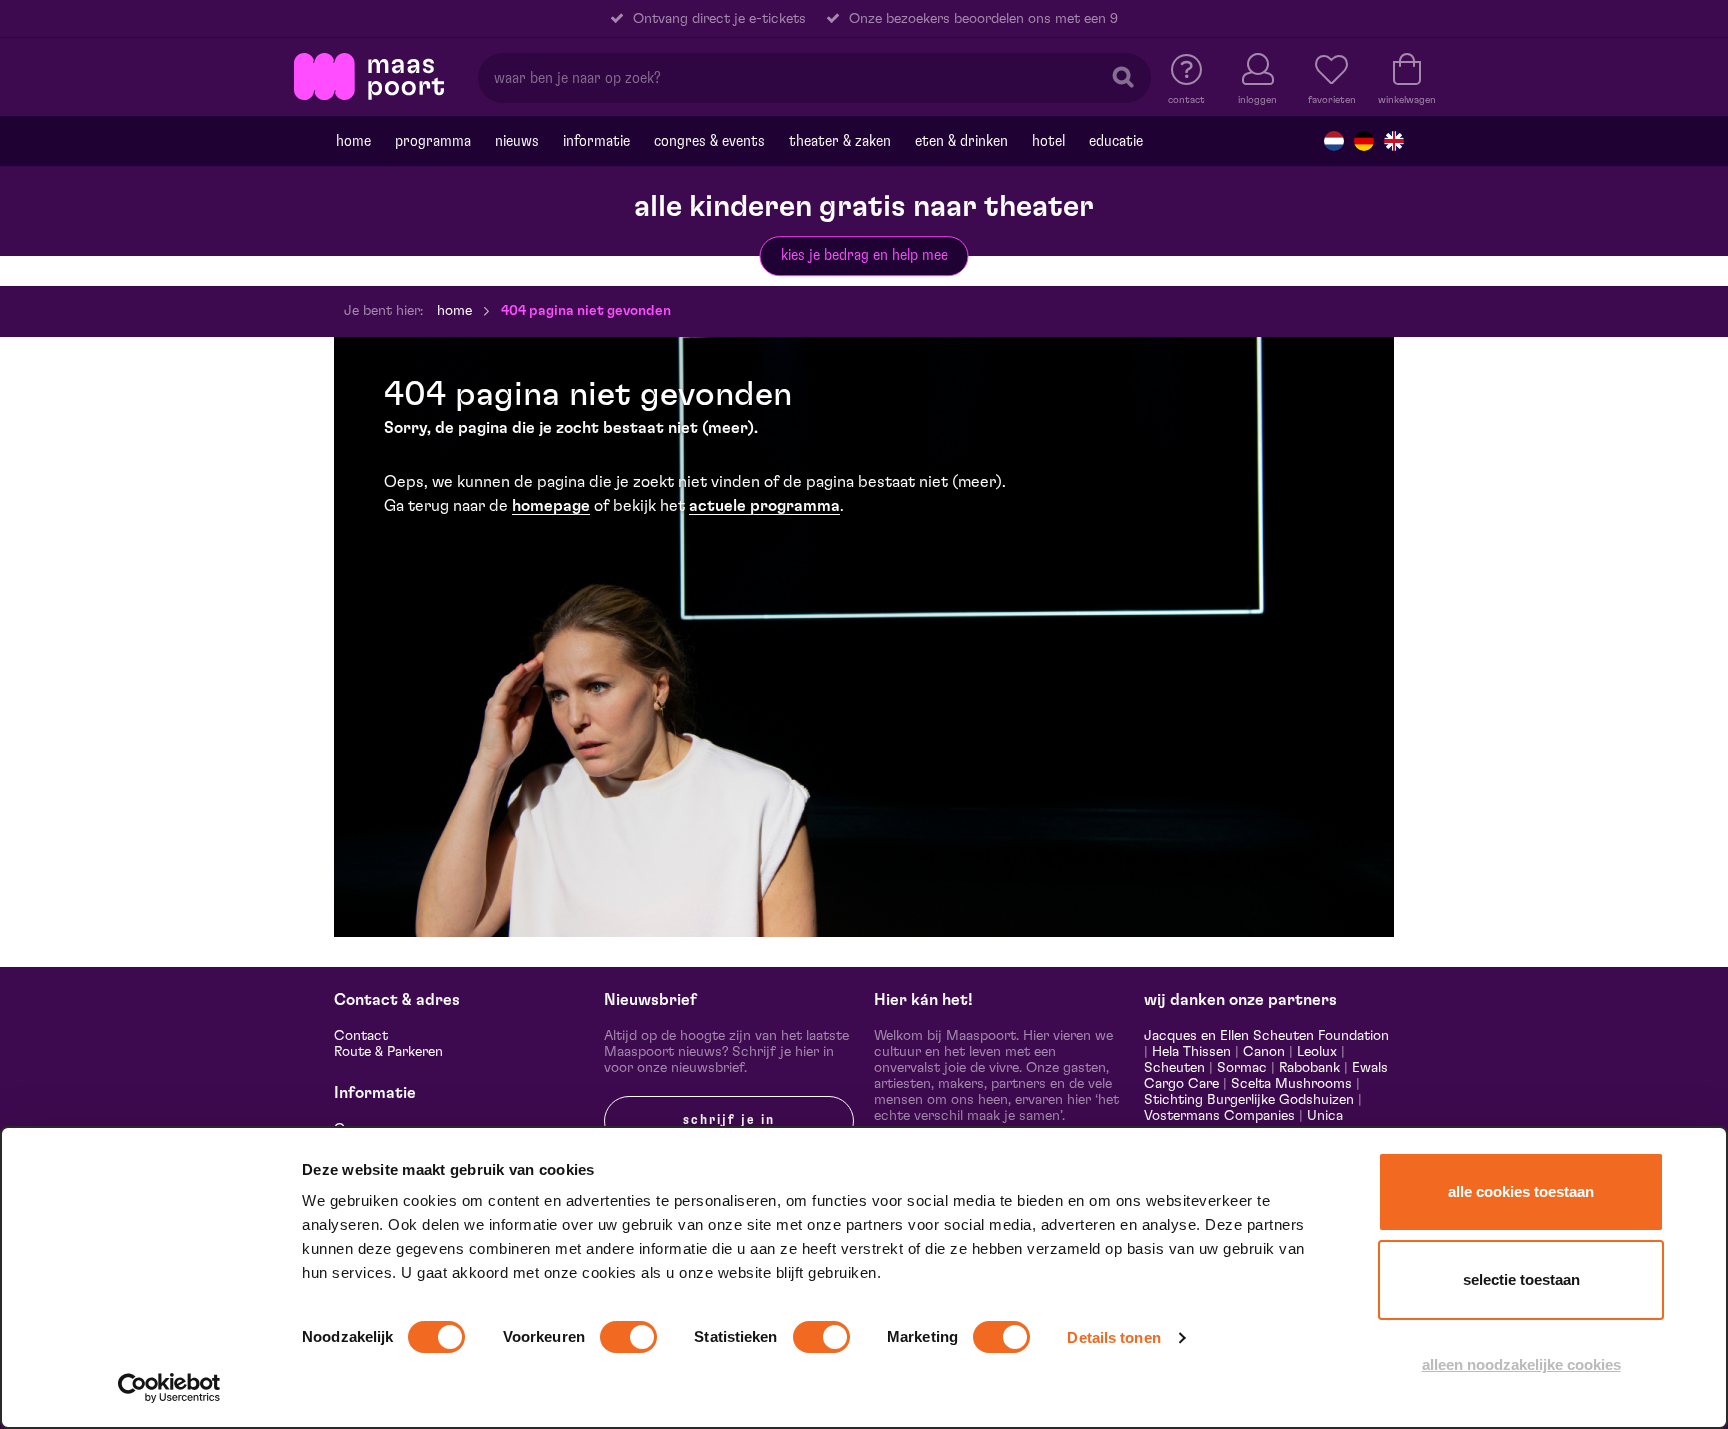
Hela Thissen (1191, 1052)
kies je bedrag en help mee (864, 255)
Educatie (1116, 141)
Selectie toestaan (1521, 1279)
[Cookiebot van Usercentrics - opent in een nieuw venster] (169, 1388)
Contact (361, 1036)
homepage (551, 506)
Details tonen (1113, 1337)
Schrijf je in (729, 1120)
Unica (1325, 1116)
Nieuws (517, 141)
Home (353, 141)
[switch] (628, 1337)
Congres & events (709, 141)
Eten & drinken (961, 141)
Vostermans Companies (1219, 1116)
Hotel (1048, 141)
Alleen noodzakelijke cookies (1521, 1364)
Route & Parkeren (388, 1052)
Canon (1264, 1052)
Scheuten (1174, 1068)
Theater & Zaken (840, 141)
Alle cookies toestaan (1521, 1191)
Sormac (1242, 1068)
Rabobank (1309, 1068)
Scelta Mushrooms (1289, 1084)
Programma (433, 141)
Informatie (596, 141)
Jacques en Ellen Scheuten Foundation (1266, 1036)
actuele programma (764, 506)
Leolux (1317, 1052)
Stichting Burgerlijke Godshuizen (1249, 1100)
